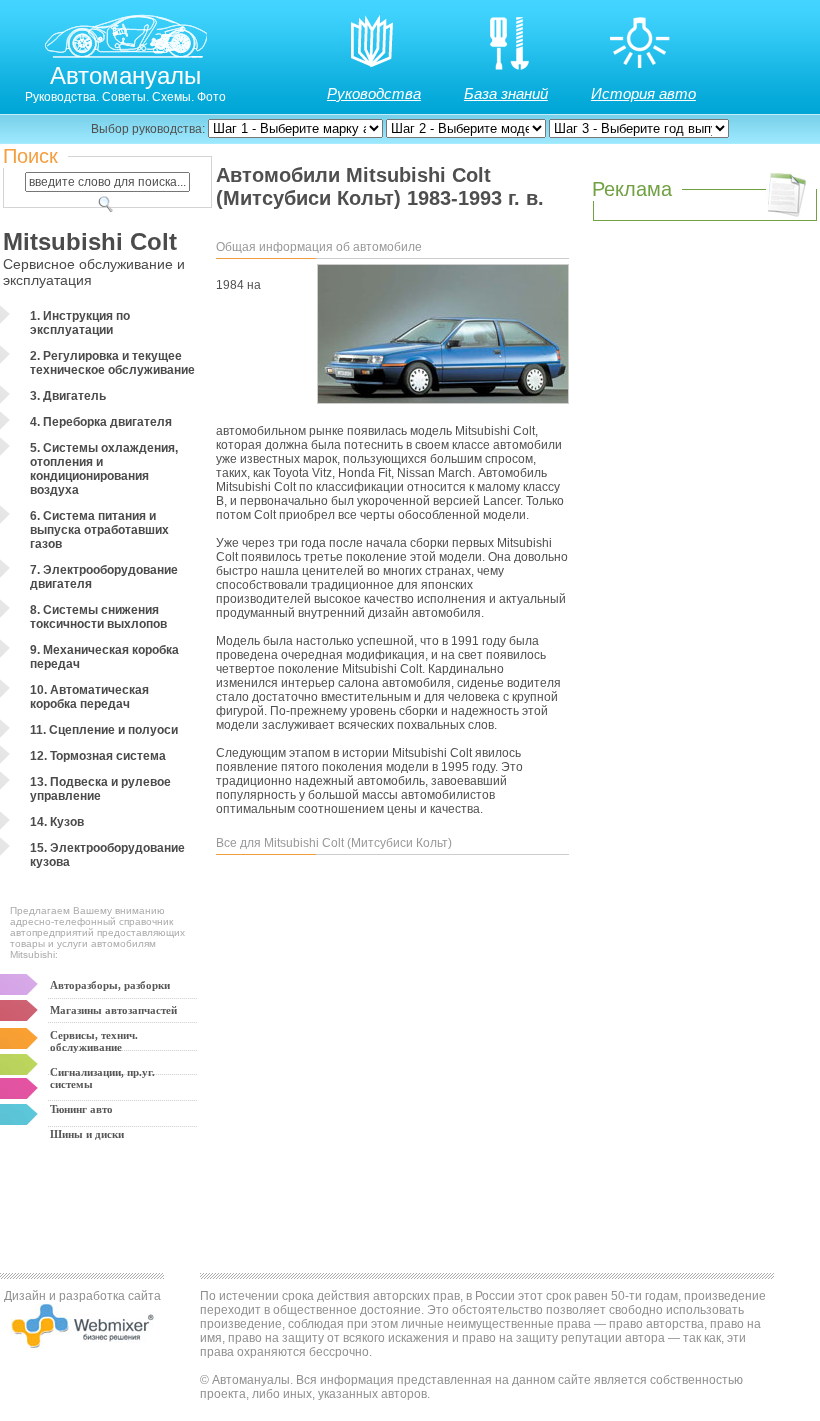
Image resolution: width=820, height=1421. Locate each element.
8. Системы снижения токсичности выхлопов (98, 617)
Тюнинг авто (81, 1109)
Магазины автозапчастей (113, 1010)
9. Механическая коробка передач (104, 657)
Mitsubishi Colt (90, 241)
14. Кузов (57, 822)
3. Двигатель (68, 396)
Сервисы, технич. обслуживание (94, 1041)
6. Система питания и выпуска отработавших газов (99, 530)
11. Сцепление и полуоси (104, 730)
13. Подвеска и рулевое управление (100, 789)
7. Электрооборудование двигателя (104, 577)
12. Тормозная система (98, 756)
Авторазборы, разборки (110, 985)
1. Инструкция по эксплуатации (80, 323)
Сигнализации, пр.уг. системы (102, 1078)
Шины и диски (87, 1134)
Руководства (374, 93)
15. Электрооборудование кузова (107, 855)
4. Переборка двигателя (101, 422)
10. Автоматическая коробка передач (89, 697)
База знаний (506, 93)
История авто (643, 93)
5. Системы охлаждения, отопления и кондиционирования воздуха (104, 469)
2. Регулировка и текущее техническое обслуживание (112, 363)
